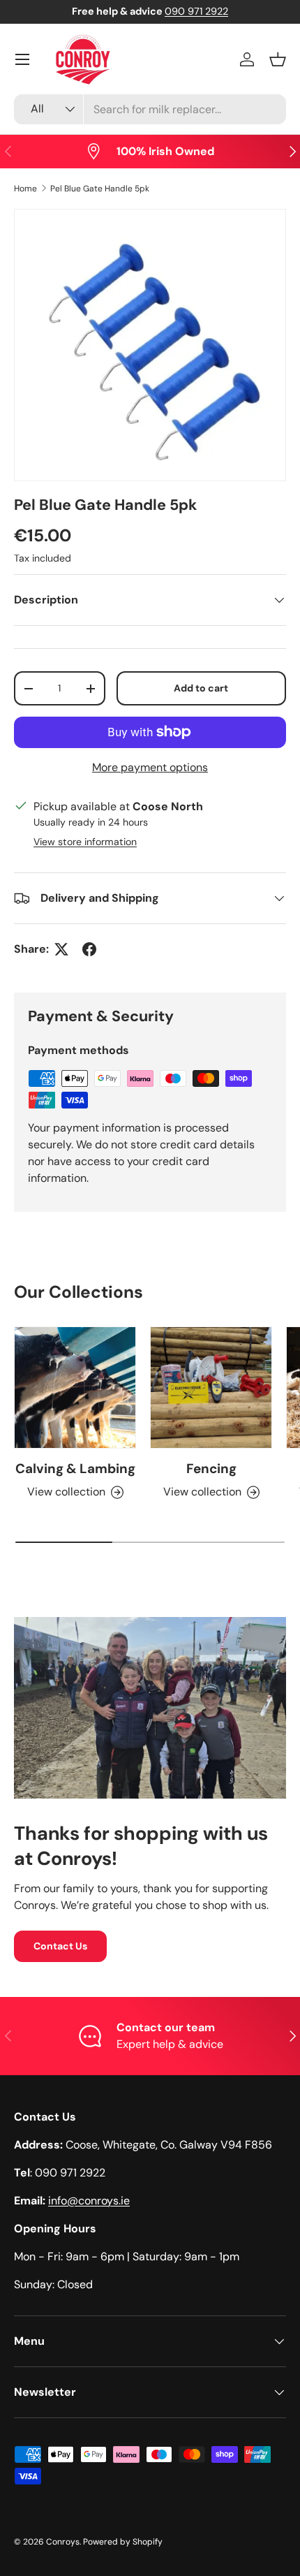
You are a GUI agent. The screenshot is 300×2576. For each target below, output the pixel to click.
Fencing (211, 1469)
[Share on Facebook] (89, 949)
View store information (85, 842)
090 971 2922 (196, 11)
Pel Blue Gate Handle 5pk (100, 189)
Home (25, 189)
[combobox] (150, 109)
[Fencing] (211, 1388)
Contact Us (60, 1946)
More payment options (150, 767)
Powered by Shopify (123, 2542)
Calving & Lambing (75, 1469)
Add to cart (201, 688)
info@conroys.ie (89, 2201)
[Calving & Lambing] (75, 1388)
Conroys (63, 2542)
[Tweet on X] (61, 949)
